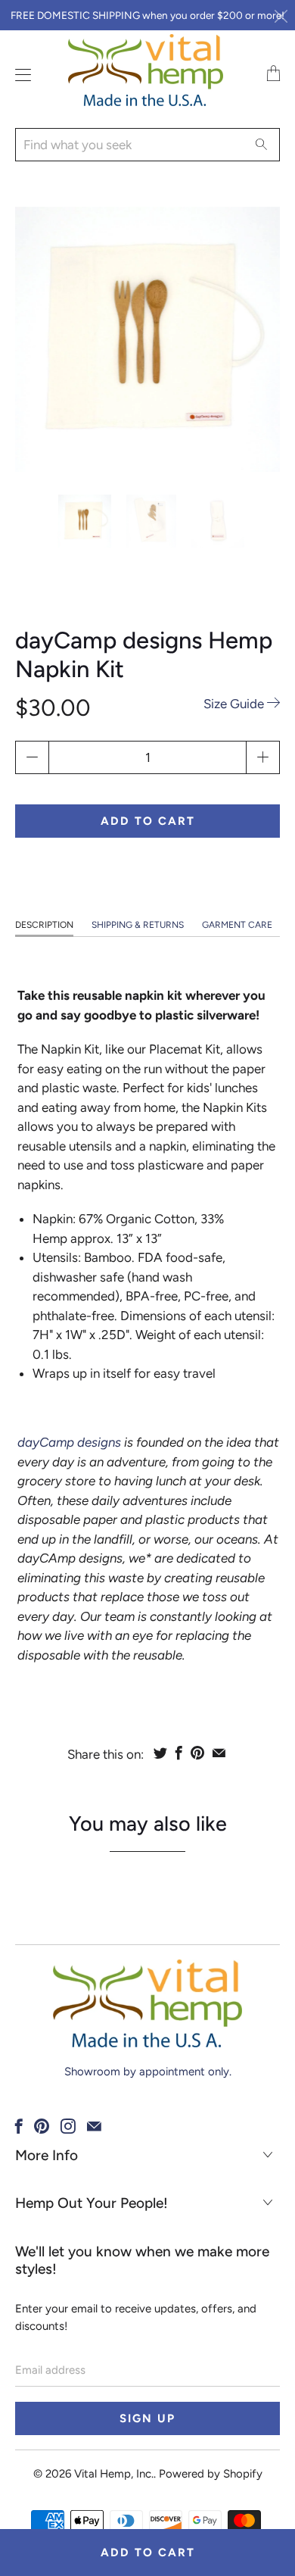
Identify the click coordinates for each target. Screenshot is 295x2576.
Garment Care (237, 925)
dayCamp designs (69, 1442)
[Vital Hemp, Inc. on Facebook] (19, 2126)
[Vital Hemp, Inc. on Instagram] (68, 2126)
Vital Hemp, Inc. (114, 2474)
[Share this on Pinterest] (197, 1753)
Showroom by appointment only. (148, 2072)
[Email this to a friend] (219, 1753)
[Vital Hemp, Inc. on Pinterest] (42, 2126)
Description (44, 925)
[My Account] (19, 75)
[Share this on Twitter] (160, 1753)
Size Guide (235, 704)
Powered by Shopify (211, 2474)
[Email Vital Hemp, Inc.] (94, 2126)
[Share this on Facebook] (179, 1753)
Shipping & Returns (138, 925)
